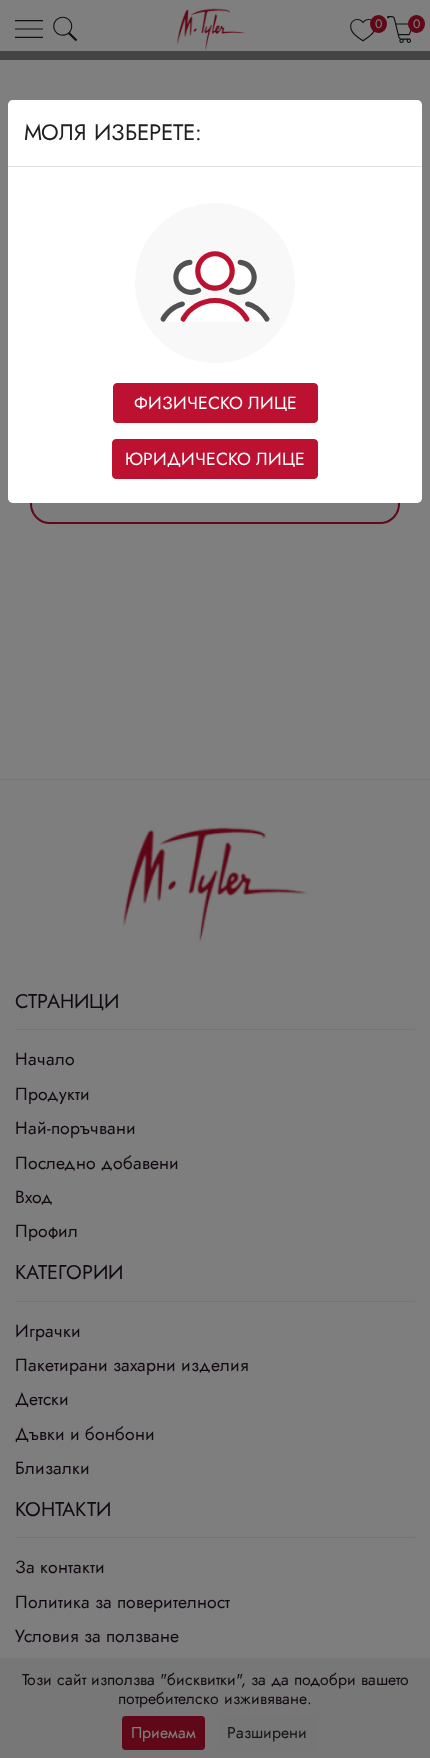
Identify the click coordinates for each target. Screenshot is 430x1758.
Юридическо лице (215, 459)
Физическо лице (215, 403)
